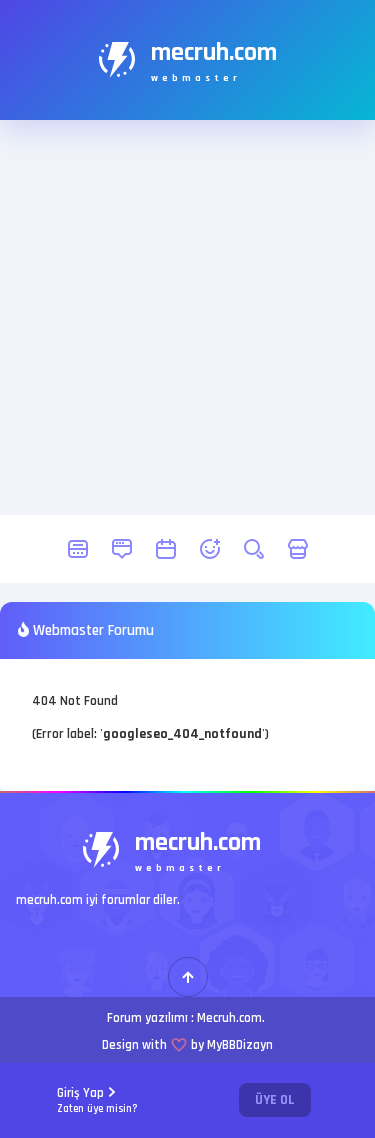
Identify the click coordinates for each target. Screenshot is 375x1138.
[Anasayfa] (78, 549)
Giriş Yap (97, 1100)
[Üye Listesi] (210, 549)
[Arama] (254, 549)
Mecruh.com (229, 1018)
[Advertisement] (187, 317)
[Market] (298, 549)
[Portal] (122, 549)
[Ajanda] (166, 549)
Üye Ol (275, 1100)
